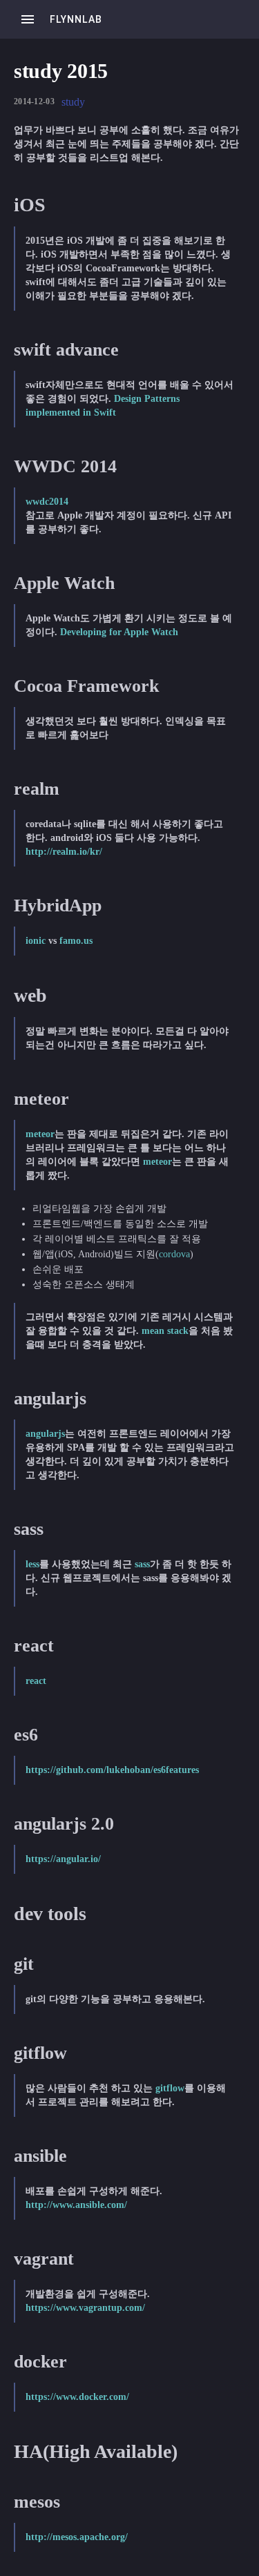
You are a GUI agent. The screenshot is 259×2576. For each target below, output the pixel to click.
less (32, 1564)
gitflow (170, 2088)
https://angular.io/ (63, 1859)
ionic (36, 941)
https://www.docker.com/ (77, 2397)
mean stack (165, 1331)
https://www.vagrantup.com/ (85, 2308)
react (36, 1681)
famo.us (76, 941)
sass (142, 1564)
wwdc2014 (47, 502)
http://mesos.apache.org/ (77, 2537)
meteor (40, 1134)
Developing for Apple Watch (119, 632)
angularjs (45, 1434)
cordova (174, 1254)
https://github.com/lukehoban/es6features (112, 1770)
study (73, 102)
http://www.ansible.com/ (76, 2205)
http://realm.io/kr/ (64, 852)
